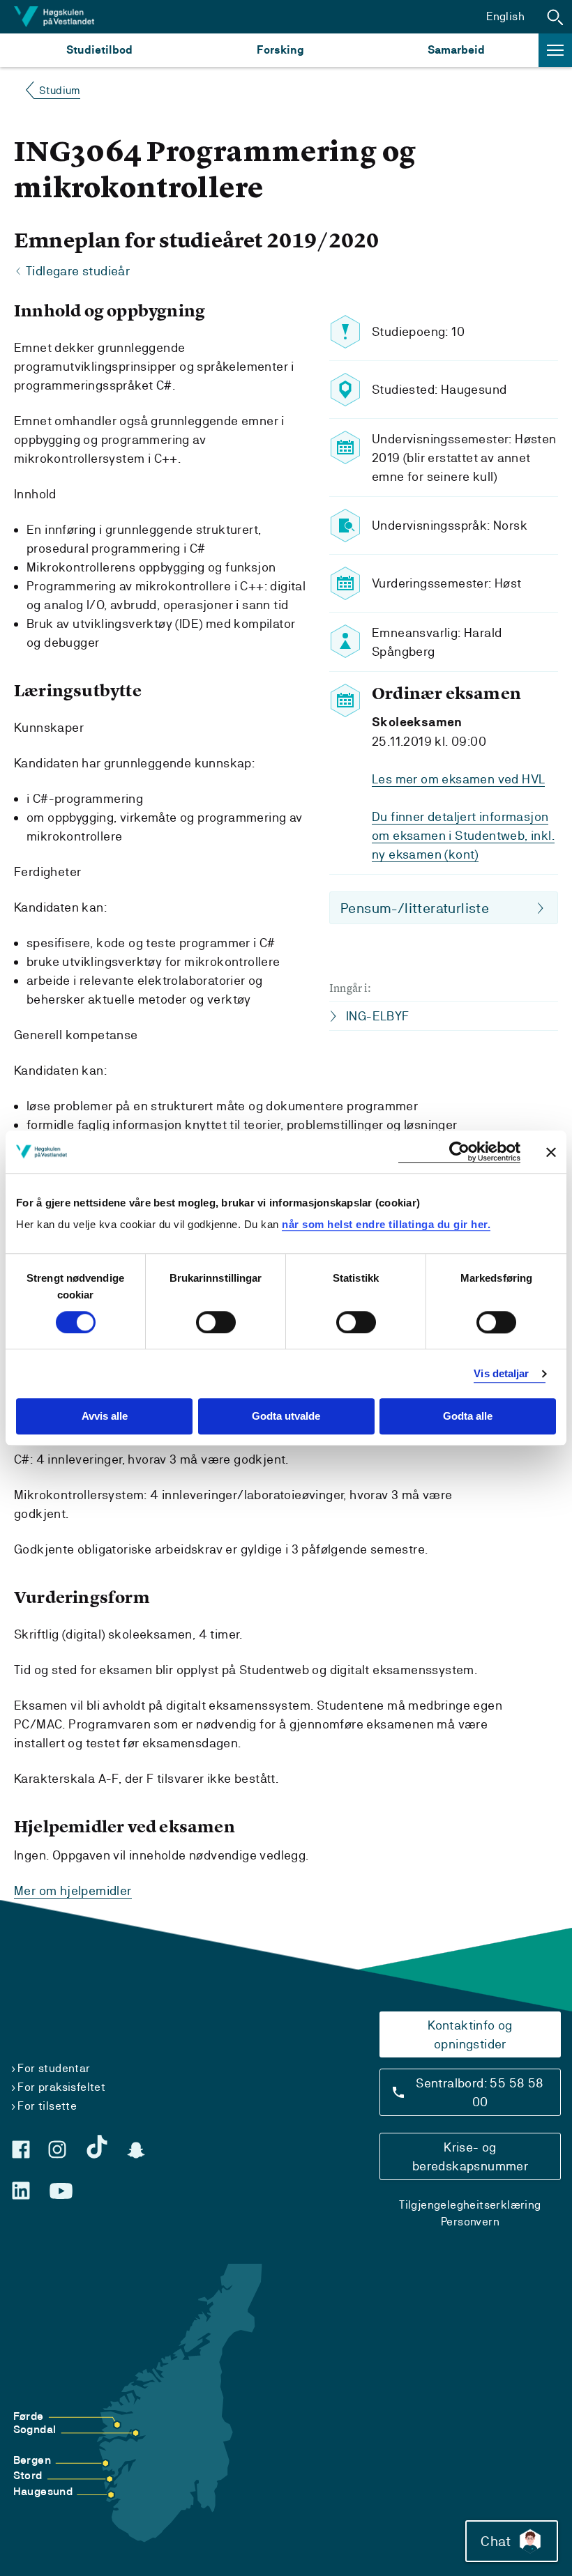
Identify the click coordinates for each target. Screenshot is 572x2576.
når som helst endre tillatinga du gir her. (386, 1224)
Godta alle (468, 1417)
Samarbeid (456, 50)
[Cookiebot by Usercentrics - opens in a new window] (459, 1152)
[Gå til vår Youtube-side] (61, 2191)
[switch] (216, 1322)
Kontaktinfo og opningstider (470, 2034)
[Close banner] (551, 1152)
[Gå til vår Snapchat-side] (136, 2150)
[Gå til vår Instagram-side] (57, 2149)
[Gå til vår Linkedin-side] (21, 2191)
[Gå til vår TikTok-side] (97, 2147)
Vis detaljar (501, 1373)
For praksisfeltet (61, 2087)
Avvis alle (105, 1417)
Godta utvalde (286, 1417)
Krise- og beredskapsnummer (470, 2156)
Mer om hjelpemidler (73, 1891)
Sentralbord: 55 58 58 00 (480, 2092)
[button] (555, 17)
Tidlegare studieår (78, 271)
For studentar (54, 2068)
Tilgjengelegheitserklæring (470, 2205)
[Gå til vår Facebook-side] (21, 2149)
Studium (60, 90)
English (505, 16)
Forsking (280, 50)
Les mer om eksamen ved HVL (458, 779)
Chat (496, 2541)
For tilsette (47, 2106)
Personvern (470, 2222)
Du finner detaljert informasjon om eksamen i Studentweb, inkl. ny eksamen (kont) (463, 835)
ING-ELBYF (378, 1016)
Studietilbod (99, 50)
